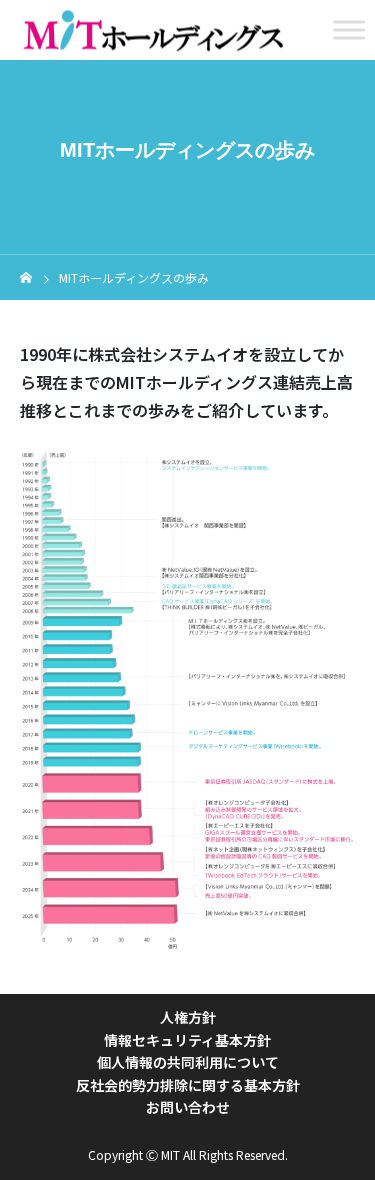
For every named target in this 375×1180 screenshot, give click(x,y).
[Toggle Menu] (349, 29)
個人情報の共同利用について (188, 1062)
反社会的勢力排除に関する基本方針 (188, 1085)
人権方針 (188, 1017)
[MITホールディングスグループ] (153, 30)
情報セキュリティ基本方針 (187, 1040)
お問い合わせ (188, 1107)
